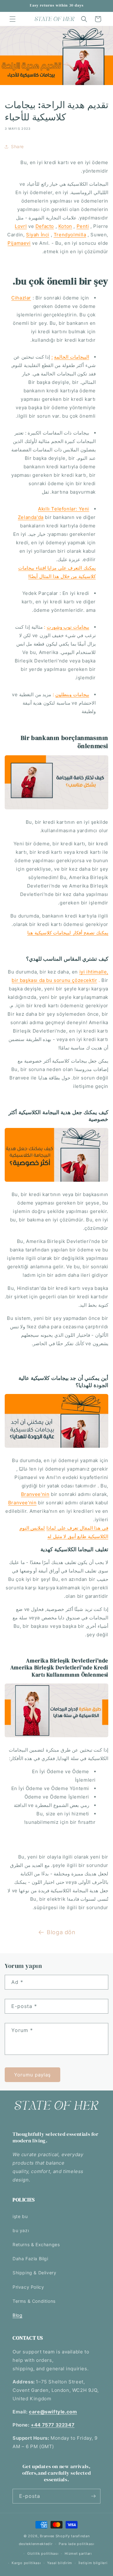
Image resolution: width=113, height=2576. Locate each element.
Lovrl (21, 226)
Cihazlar (21, 298)
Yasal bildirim (60, 2563)
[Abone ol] (93, 2496)
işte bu (20, 2216)
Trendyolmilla (70, 235)
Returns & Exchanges (36, 2244)
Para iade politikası (76, 2544)
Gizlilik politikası (43, 2553)
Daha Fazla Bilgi (30, 2259)
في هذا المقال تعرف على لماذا (77, 1528)
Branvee (47, 2536)
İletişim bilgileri (93, 2563)
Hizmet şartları (78, 2553)
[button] (13, 19)
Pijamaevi (19, 243)
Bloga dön (61, 1932)
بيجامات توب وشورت (68, 627)
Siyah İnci (38, 235)
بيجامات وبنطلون (72, 694)
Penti (83, 226)
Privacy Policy (28, 2287)
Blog (17, 2315)
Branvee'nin (35, 1494)
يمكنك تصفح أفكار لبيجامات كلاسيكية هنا (68, 933)
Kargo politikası (26, 2563)
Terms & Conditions (34, 2301)
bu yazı (21, 2230)
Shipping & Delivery (34, 2273)
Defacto (45, 226)
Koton (65, 226)
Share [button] (17, 146)
